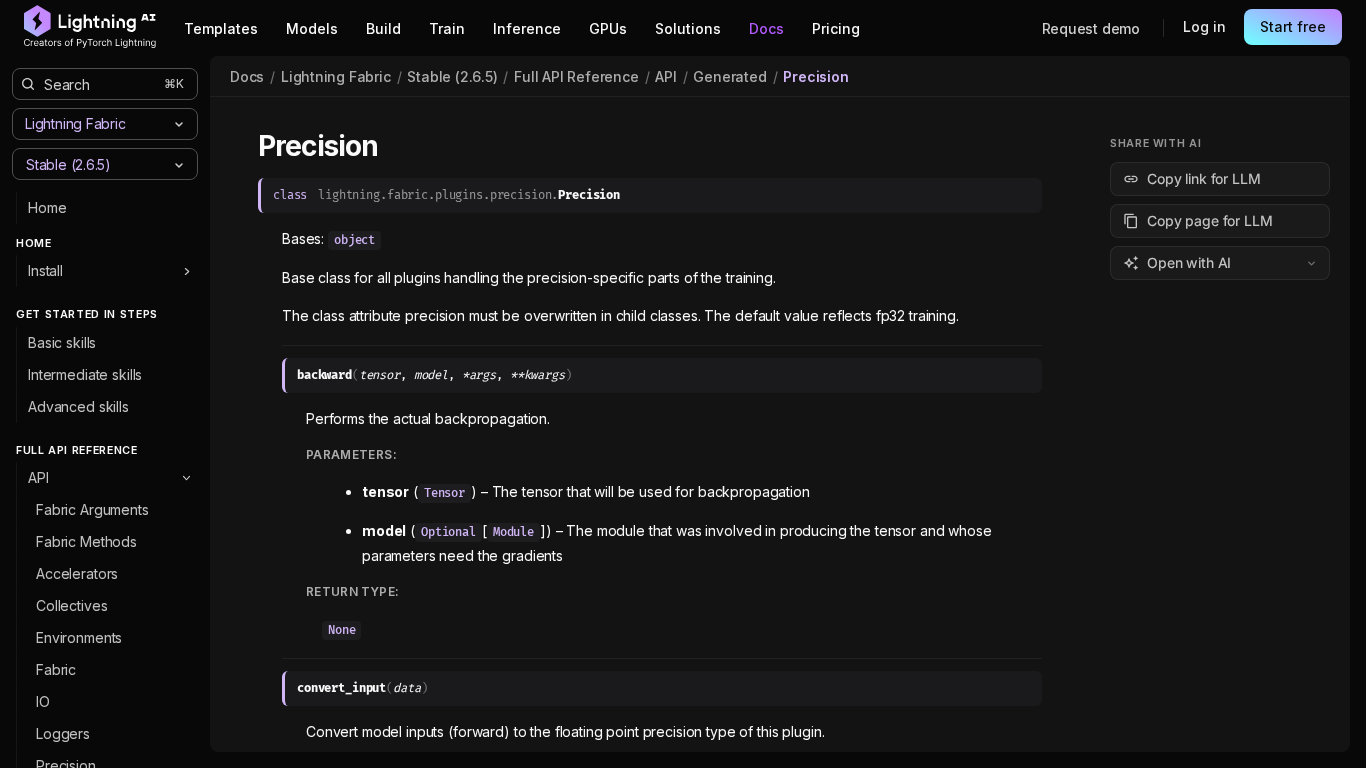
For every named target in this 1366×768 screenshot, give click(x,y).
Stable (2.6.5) (452, 76)
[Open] (179, 165)
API (665, 76)
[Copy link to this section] (400, 147)
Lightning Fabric (336, 76)
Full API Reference (576, 76)
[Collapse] (186, 478)
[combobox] (88, 163)
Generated (729, 76)
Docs (247, 76)
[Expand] (186, 271)
